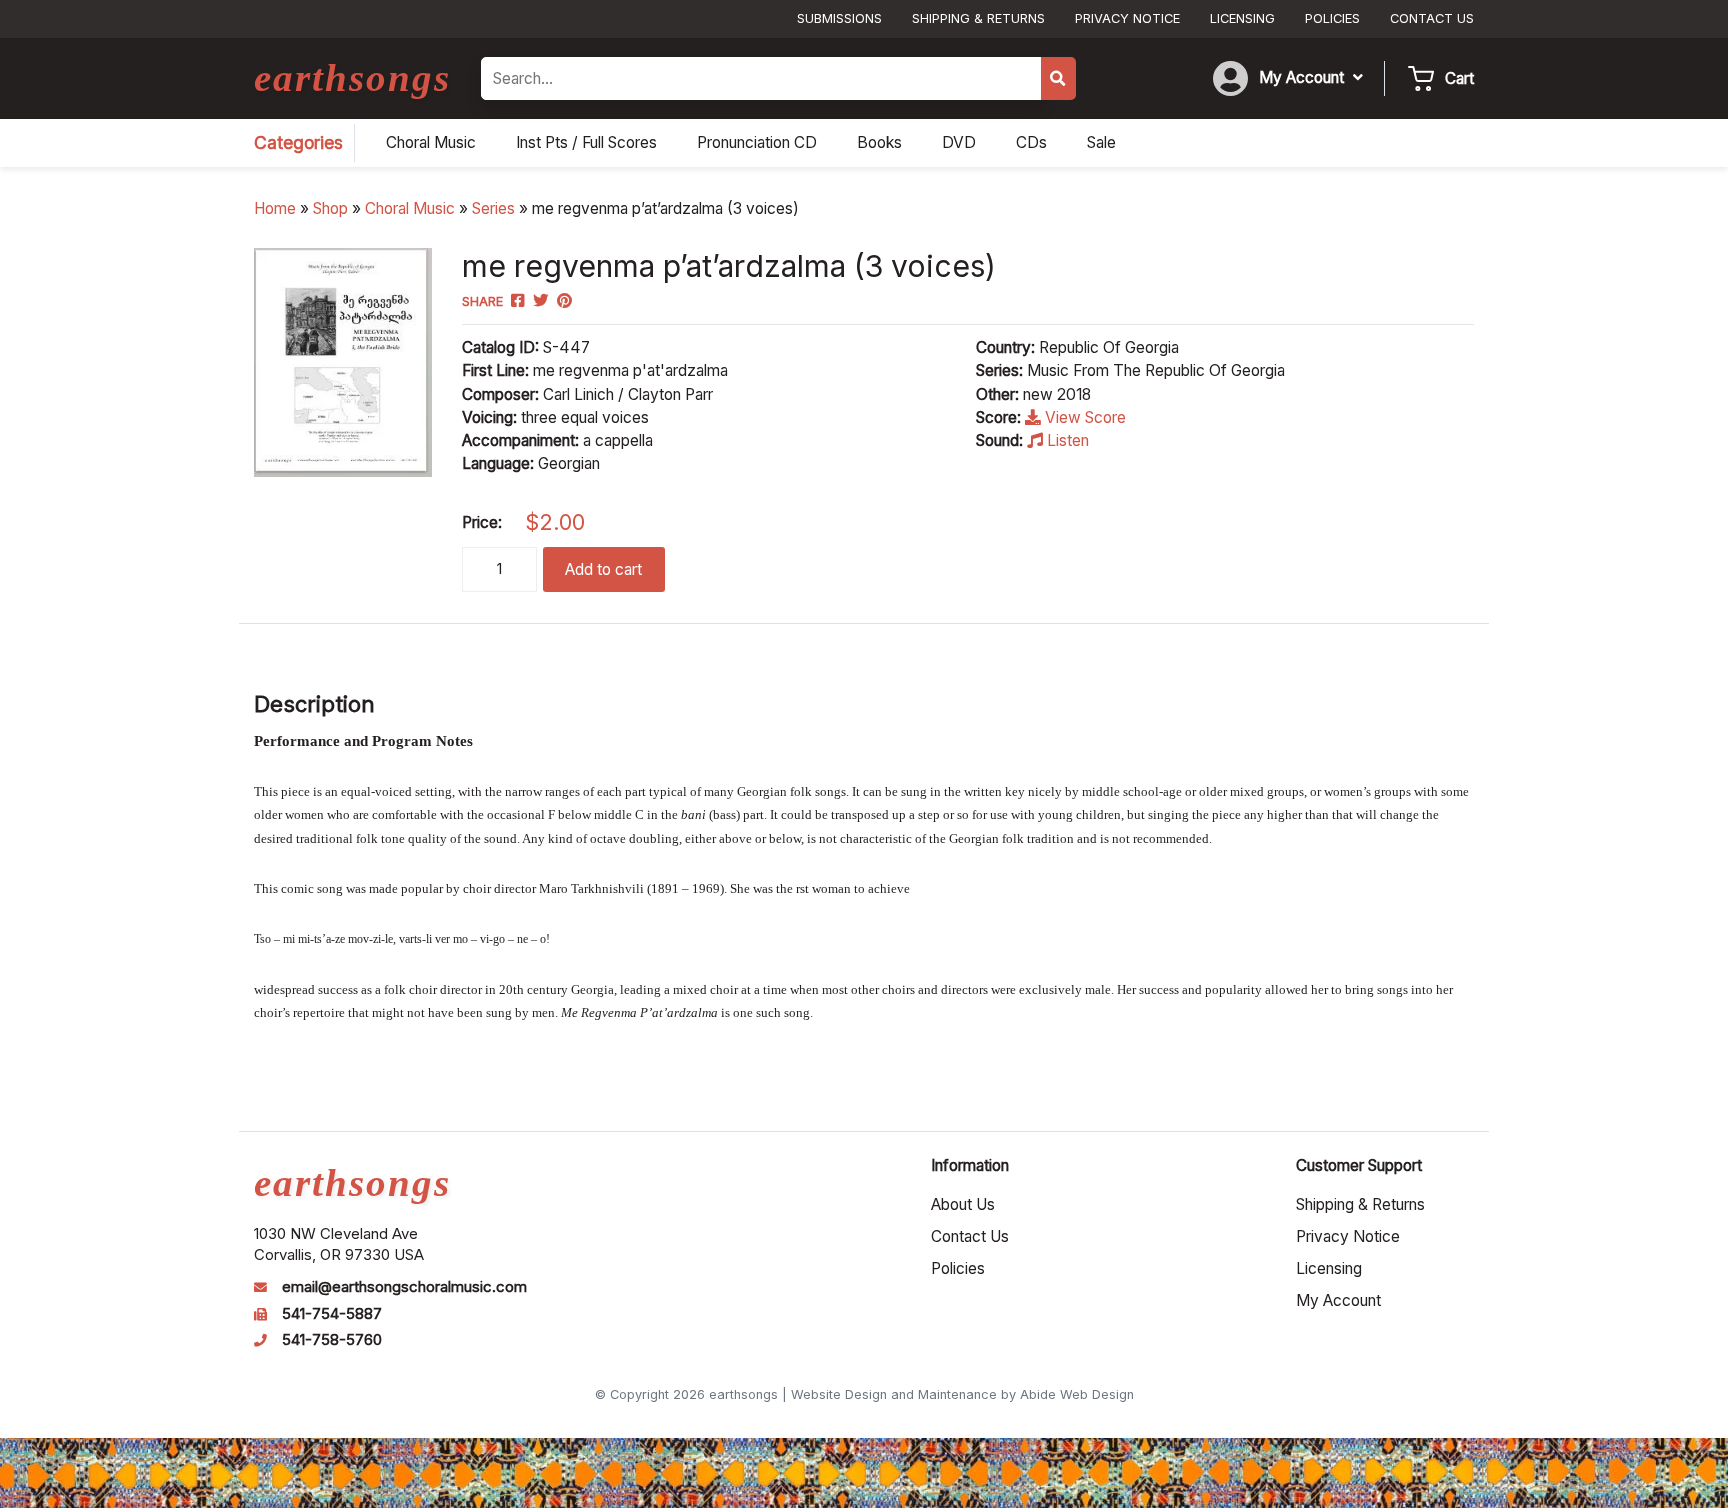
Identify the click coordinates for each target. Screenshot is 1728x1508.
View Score (1083, 417)
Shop (330, 208)
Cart (1459, 78)
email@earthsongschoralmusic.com (404, 1287)
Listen (1066, 440)
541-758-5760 (332, 1340)
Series (493, 208)
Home (275, 208)
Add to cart (603, 569)
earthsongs (352, 77)
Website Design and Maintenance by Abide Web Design (962, 1394)
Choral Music (410, 208)
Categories (298, 142)
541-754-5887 (332, 1314)
